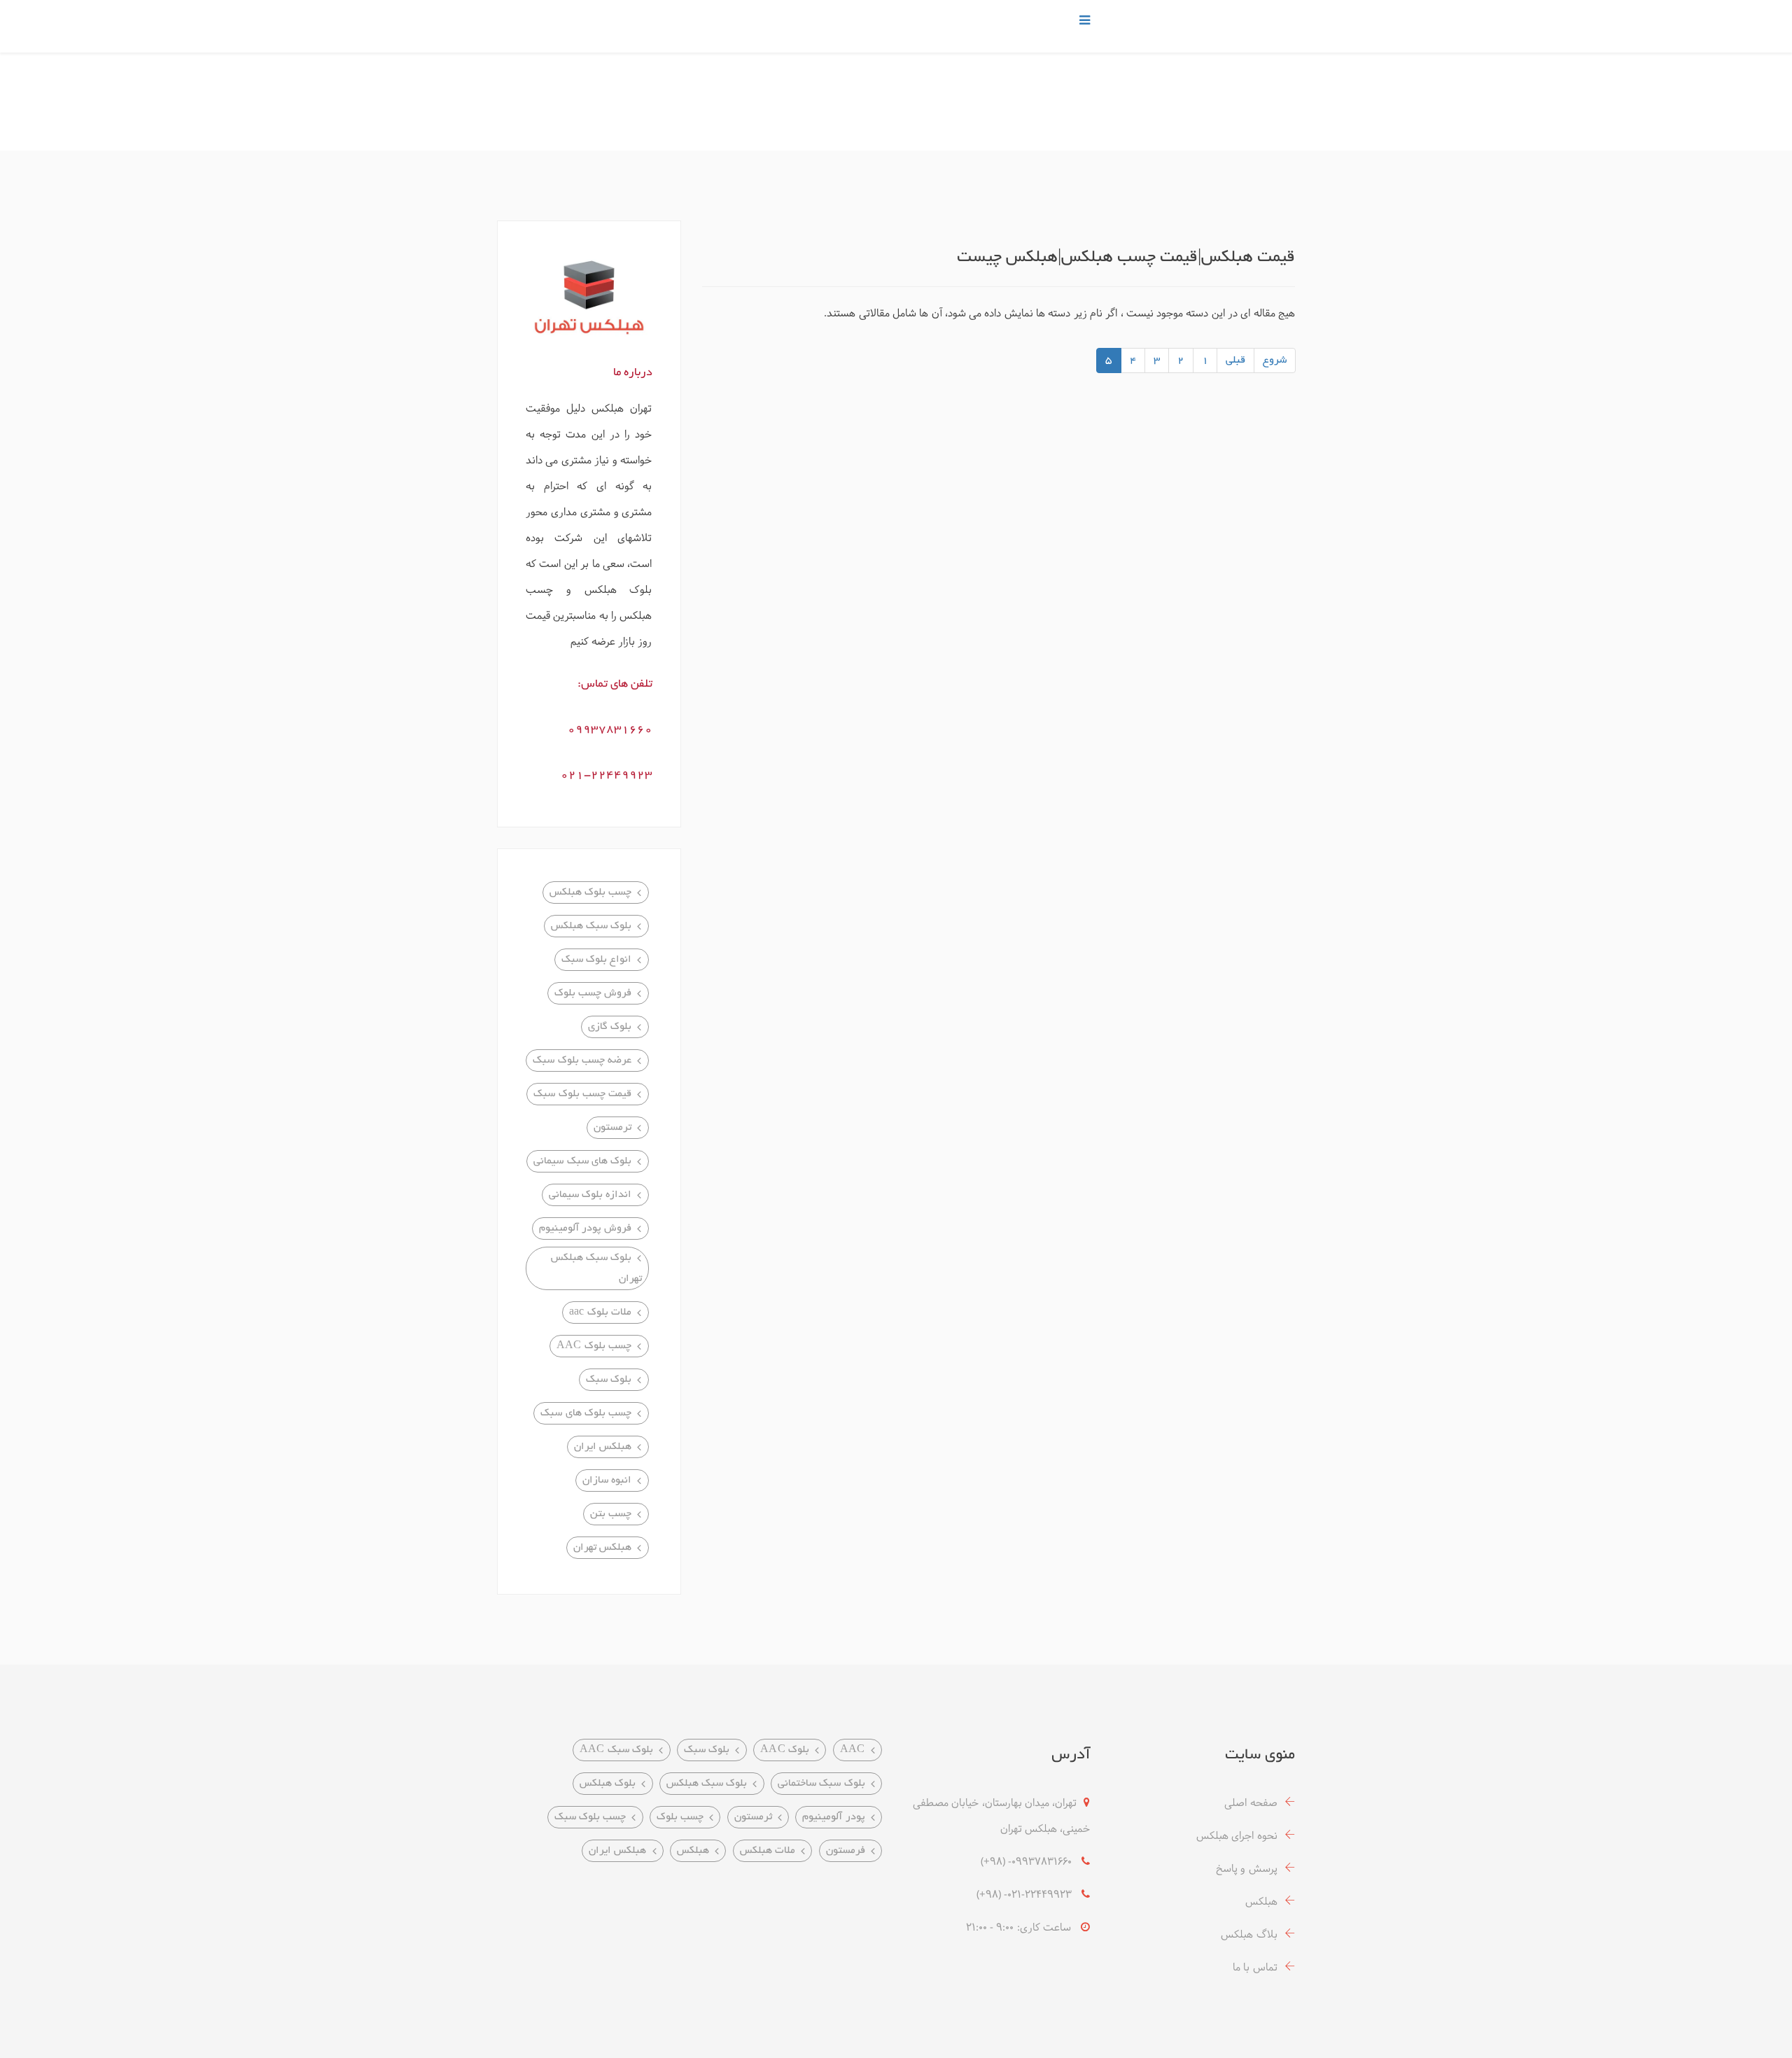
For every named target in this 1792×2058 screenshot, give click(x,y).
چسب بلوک (680, 1817)
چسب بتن (611, 1514)
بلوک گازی (610, 1027)
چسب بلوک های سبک (586, 1413)
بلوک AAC (785, 1750)
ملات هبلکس (768, 1851)
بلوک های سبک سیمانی (582, 1161)
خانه (1207, 96)
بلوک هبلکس (608, 1784)
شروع (1275, 360)
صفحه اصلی (1251, 1804)
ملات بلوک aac (601, 1312)
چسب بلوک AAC (594, 1346)
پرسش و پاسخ (1247, 1869)
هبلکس (1261, 1902)
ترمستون (612, 1128)
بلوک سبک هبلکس (591, 926)
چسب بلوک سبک (590, 1817)
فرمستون (846, 1851)
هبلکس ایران (603, 1447)
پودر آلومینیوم (833, 1817)
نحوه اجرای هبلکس (1237, 1836)
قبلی (1235, 360)
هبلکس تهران (602, 1548)
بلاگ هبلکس (1249, 1935)
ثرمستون (753, 1817)
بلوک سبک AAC (617, 1750)
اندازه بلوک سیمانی (590, 1195)
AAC (853, 1750)
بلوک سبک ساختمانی (821, 1784)
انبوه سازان (607, 1480)
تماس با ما (1255, 1968)
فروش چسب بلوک (593, 993)
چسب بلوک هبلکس (591, 892)
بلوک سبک (609, 1380)
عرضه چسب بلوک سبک (582, 1060)
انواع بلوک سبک (597, 960)
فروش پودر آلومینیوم (586, 1228)
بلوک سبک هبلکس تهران (596, 1268)
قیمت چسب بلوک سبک (582, 1094)
